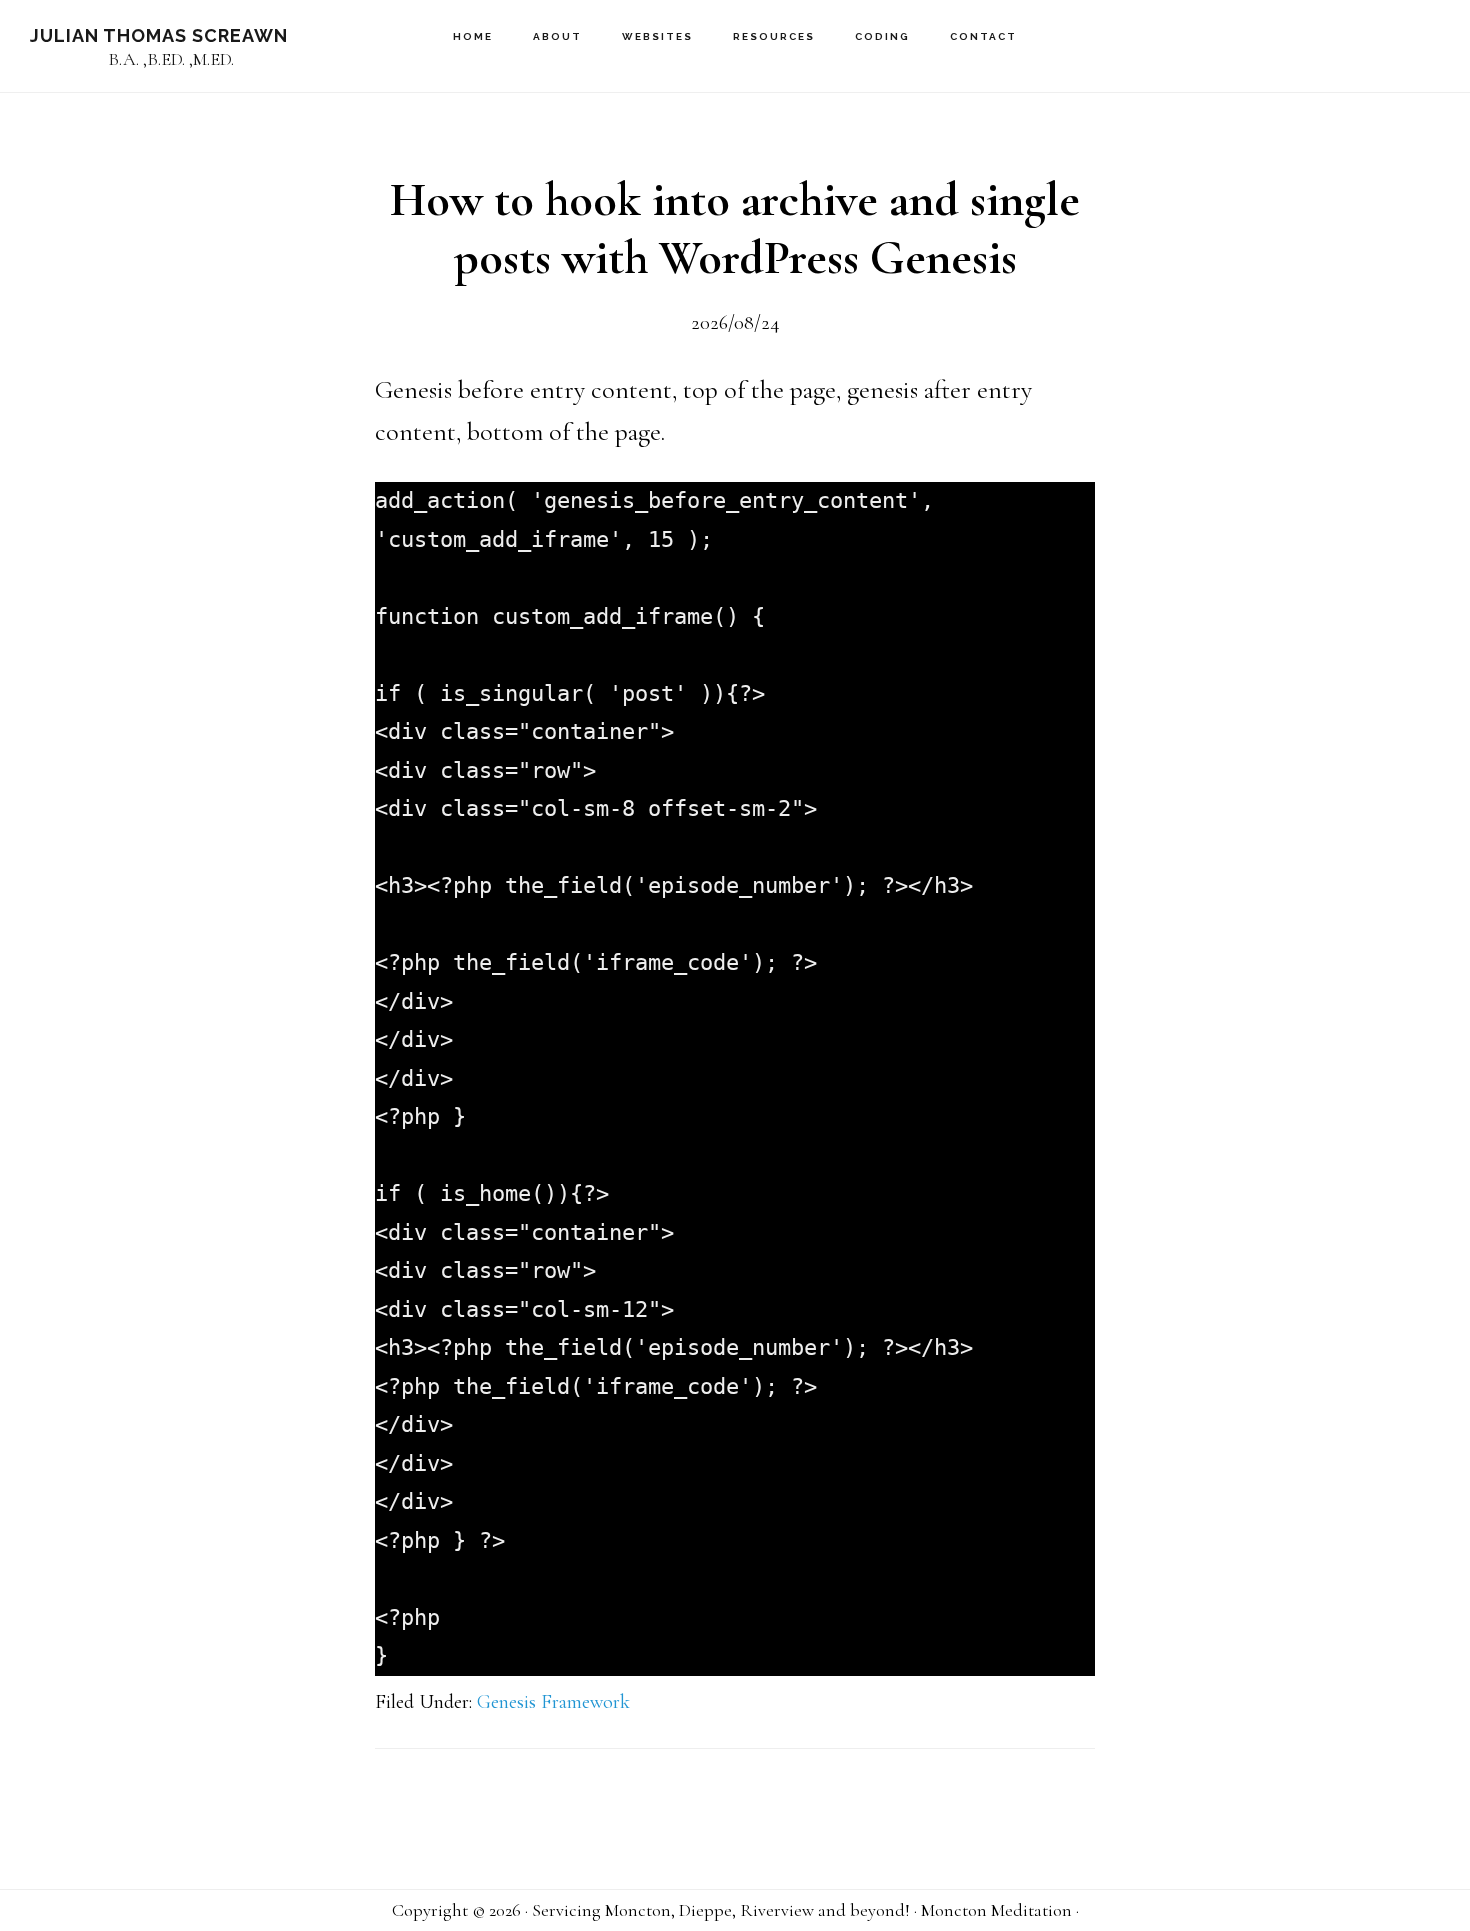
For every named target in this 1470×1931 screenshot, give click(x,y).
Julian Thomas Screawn (159, 35)
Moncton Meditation (996, 1910)
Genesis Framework (553, 1702)
